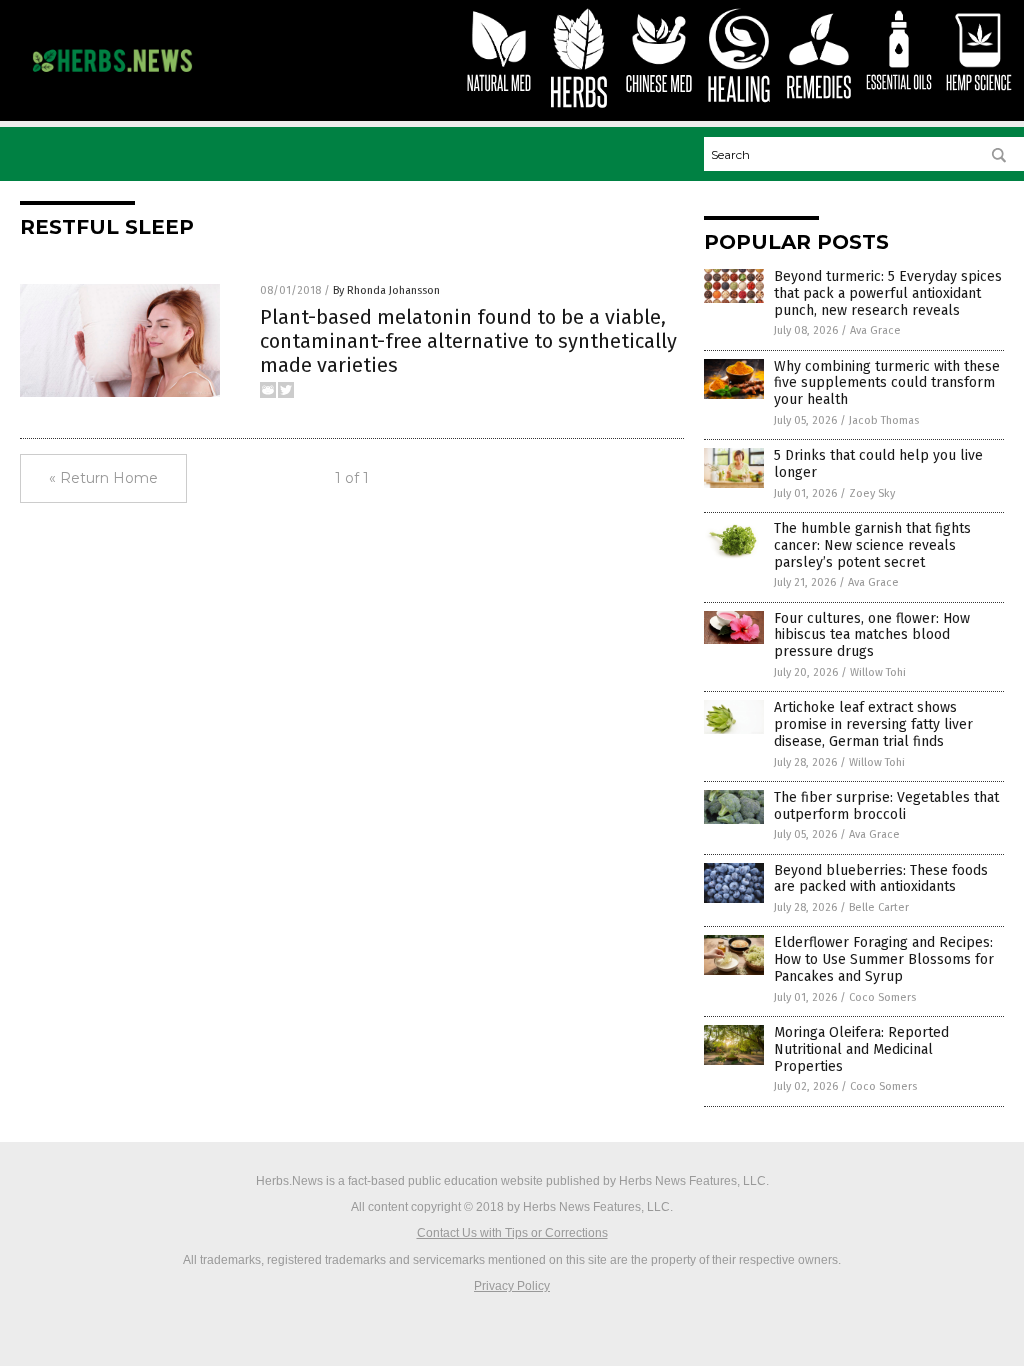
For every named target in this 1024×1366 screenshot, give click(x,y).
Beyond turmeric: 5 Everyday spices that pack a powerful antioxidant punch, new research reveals (888, 293)
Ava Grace (875, 330)
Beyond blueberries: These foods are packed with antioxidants (881, 879)
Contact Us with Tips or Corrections (512, 1233)
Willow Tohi (878, 672)
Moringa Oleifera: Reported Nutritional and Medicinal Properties (861, 1049)
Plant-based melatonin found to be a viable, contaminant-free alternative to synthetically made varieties (468, 341)
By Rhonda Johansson (386, 290)
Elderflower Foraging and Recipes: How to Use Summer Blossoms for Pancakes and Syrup (884, 959)
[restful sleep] (112, 77)
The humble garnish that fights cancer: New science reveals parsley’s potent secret (872, 545)
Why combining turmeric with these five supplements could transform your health (887, 383)
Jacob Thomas (884, 420)
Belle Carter (879, 907)
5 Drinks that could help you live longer (878, 464)
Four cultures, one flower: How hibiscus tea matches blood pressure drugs (872, 635)
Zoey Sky (872, 493)
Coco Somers (882, 997)
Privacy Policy (512, 1286)
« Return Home (103, 478)
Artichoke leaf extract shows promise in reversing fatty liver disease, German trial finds (873, 724)
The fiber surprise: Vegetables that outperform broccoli (886, 806)
